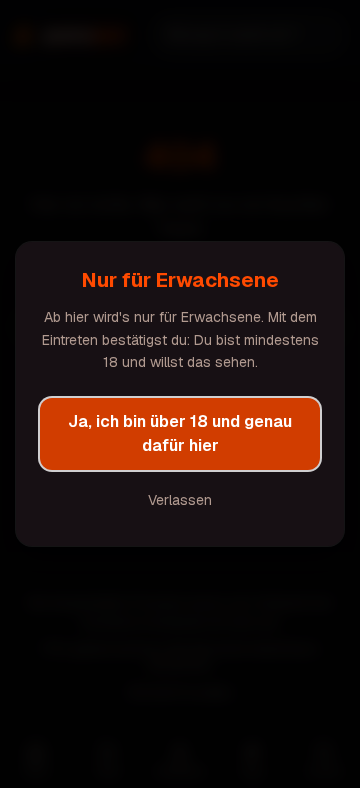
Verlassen (180, 500)
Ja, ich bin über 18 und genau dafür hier (180, 433)
